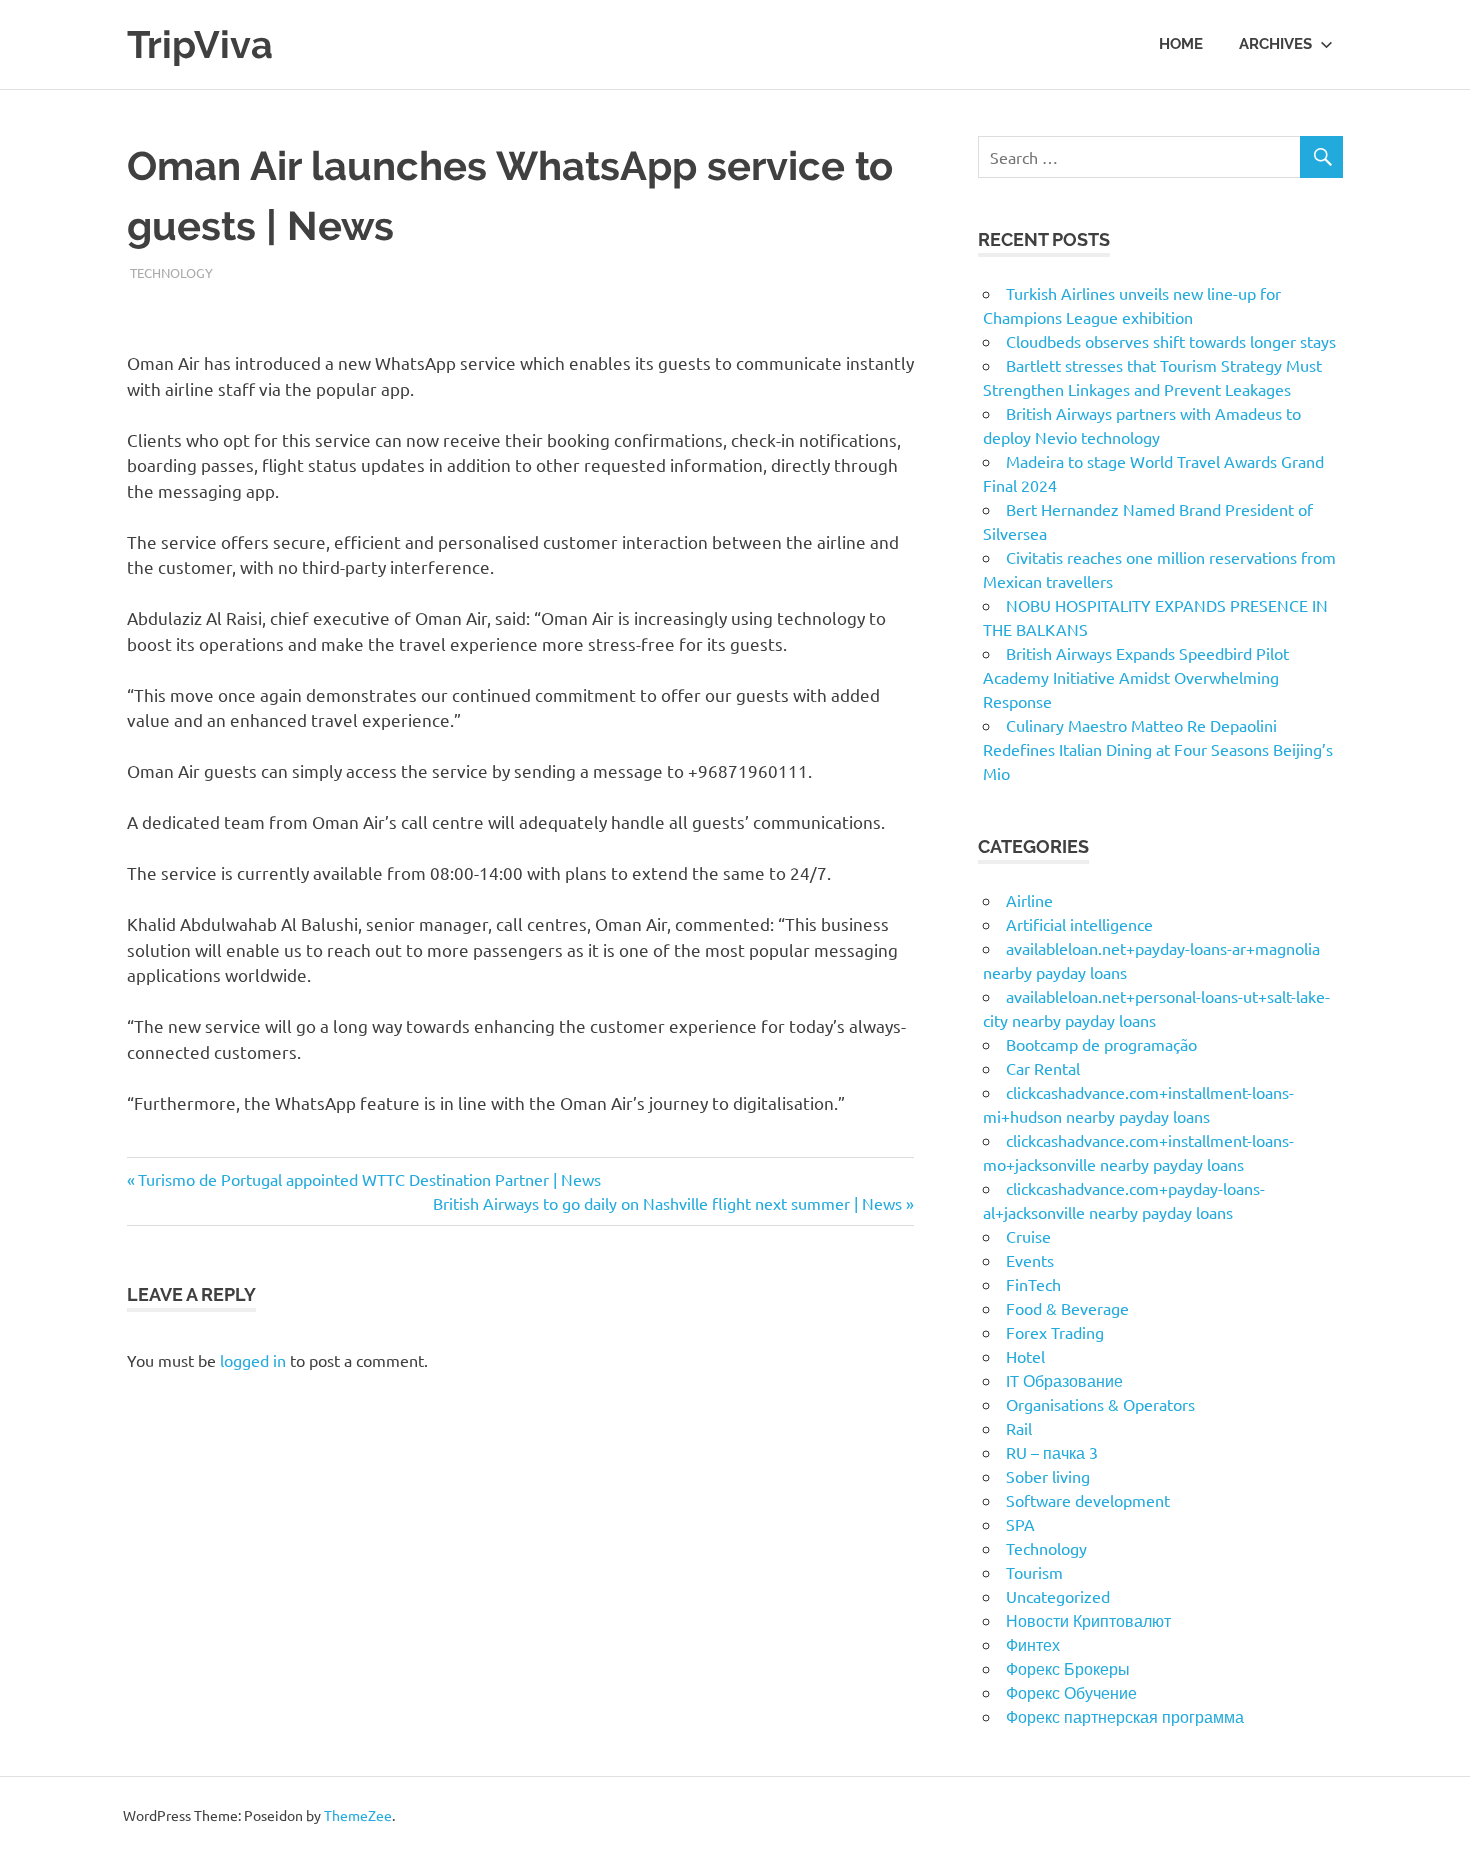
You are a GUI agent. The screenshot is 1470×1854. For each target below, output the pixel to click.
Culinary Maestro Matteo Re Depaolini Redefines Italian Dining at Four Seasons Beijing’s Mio (1158, 749)
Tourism (1034, 1572)
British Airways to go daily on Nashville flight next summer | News (667, 1203)
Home (1181, 44)
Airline (1029, 900)
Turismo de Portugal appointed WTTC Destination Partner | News (369, 1179)
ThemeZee (358, 1815)
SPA (1020, 1524)
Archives (1275, 44)
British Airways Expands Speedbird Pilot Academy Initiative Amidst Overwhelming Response (1136, 677)
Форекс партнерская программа (1125, 1716)
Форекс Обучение (1071, 1692)
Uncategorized (1058, 1596)
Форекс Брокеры (1068, 1668)
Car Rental (1043, 1068)
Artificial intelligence (1079, 924)
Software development (1088, 1500)
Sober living (1048, 1476)
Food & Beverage (1067, 1308)
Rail (1019, 1428)
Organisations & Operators (1100, 1404)
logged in (253, 1360)
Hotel (1025, 1356)
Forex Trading (1055, 1332)
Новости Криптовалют (1088, 1620)
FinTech (1033, 1284)
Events (1030, 1260)
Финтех (1033, 1644)
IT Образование (1064, 1380)
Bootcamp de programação (1101, 1044)
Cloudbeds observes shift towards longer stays (1171, 341)
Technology (171, 272)
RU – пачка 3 (1052, 1452)
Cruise (1028, 1236)
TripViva (200, 44)
